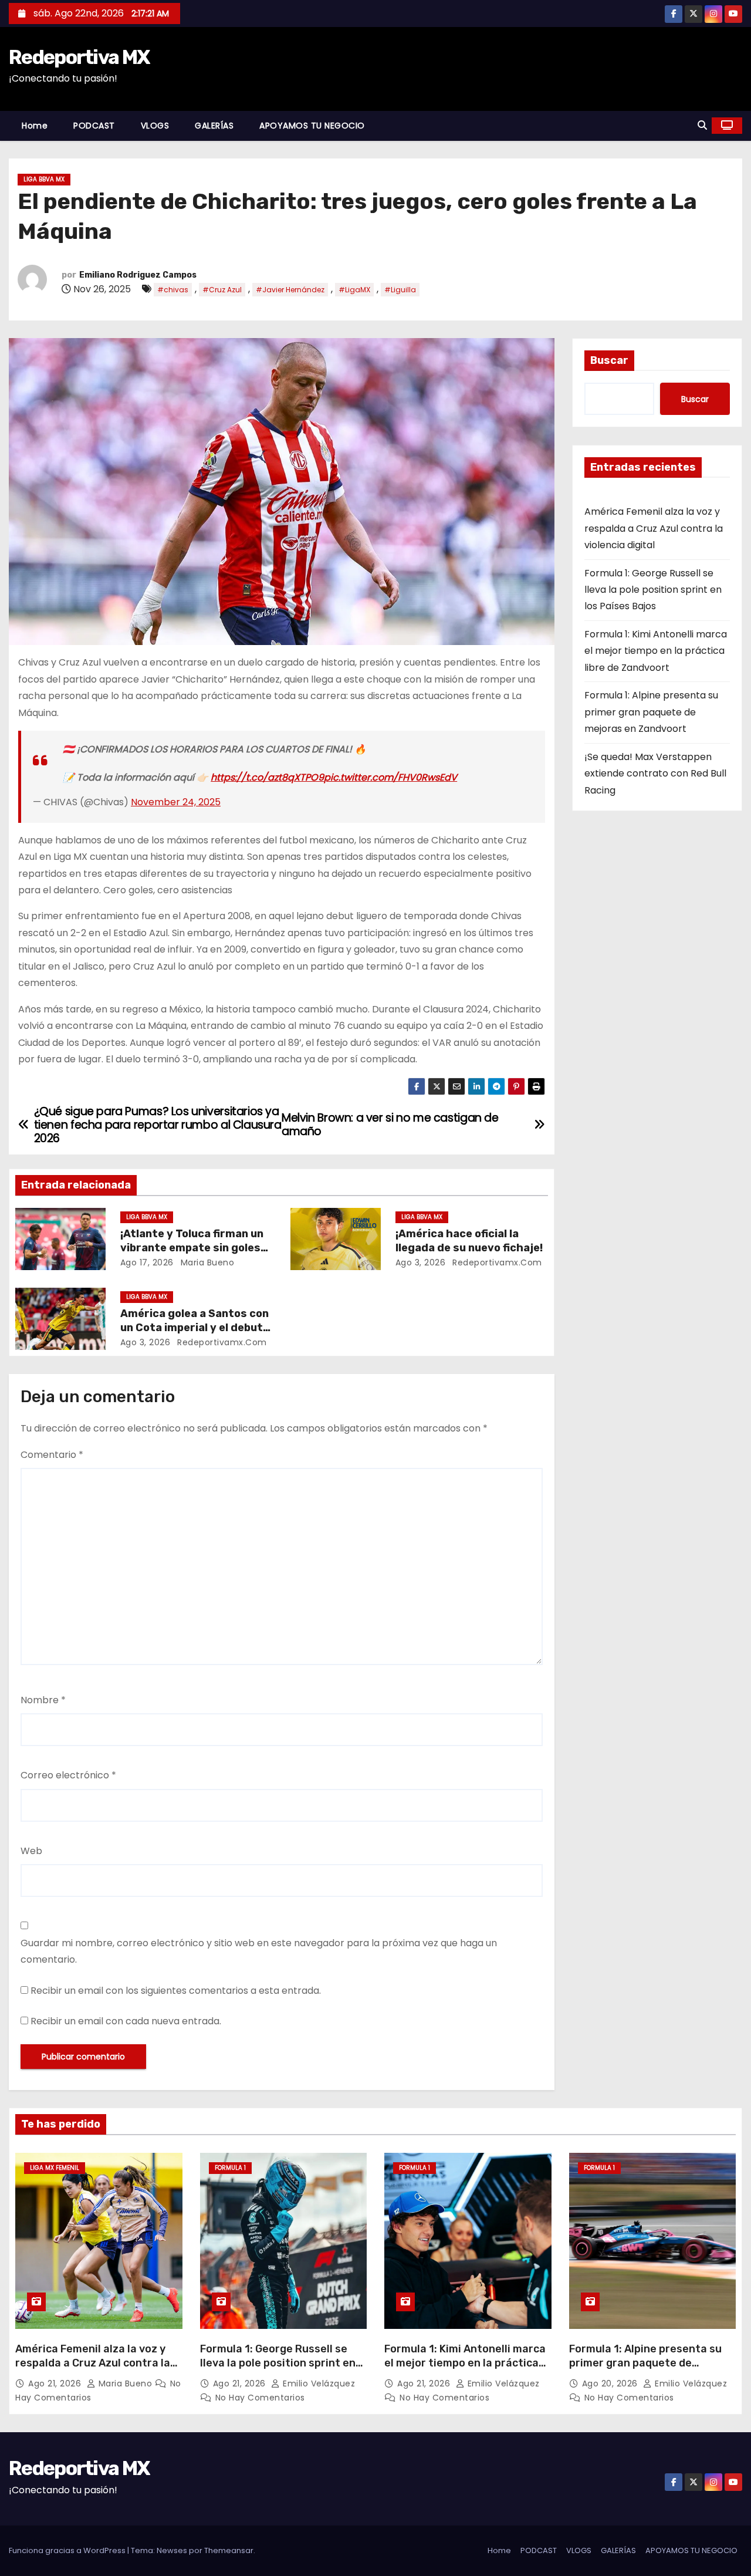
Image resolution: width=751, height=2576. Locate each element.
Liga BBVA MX (44, 179)
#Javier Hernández (290, 290)
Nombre (43, 1700)
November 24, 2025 (176, 802)
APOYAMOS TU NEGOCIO (312, 126)
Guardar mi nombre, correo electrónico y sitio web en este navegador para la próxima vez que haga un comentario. (259, 1951)
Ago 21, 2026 (56, 2383)
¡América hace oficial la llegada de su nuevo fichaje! (469, 1241)
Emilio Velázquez (318, 2383)
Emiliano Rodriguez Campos (138, 275)
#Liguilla (400, 290)
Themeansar (229, 2550)
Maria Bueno (206, 1262)
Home (35, 126)
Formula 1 (230, 2168)
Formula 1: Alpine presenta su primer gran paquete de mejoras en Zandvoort (651, 712)
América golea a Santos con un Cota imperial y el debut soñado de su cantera (194, 1328)
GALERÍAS (214, 126)
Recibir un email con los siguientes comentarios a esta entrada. (176, 1991)
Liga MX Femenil (55, 2168)
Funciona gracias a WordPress (68, 2550)
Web (31, 1851)
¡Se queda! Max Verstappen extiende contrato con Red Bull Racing (655, 774)
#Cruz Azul (222, 290)
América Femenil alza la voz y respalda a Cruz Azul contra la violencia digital (654, 528)
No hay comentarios (260, 2398)
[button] (702, 125)
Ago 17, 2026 (147, 1262)
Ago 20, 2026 (611, 2383)
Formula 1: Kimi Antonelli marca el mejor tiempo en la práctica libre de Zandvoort (656, 651)
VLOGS (155, 126)
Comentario (52, 1455)
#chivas (173, 290)
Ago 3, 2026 (421, 1262)
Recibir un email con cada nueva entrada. (126, 2021)
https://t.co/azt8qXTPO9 (267, 777)
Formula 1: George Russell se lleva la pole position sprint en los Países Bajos (653, 590)
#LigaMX (354, 290)
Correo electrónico (68, 1775)
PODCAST (94, 126)
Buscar (609, 360)
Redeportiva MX (79, 57)
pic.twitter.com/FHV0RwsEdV (390, 777)
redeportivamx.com (496, 1262)
